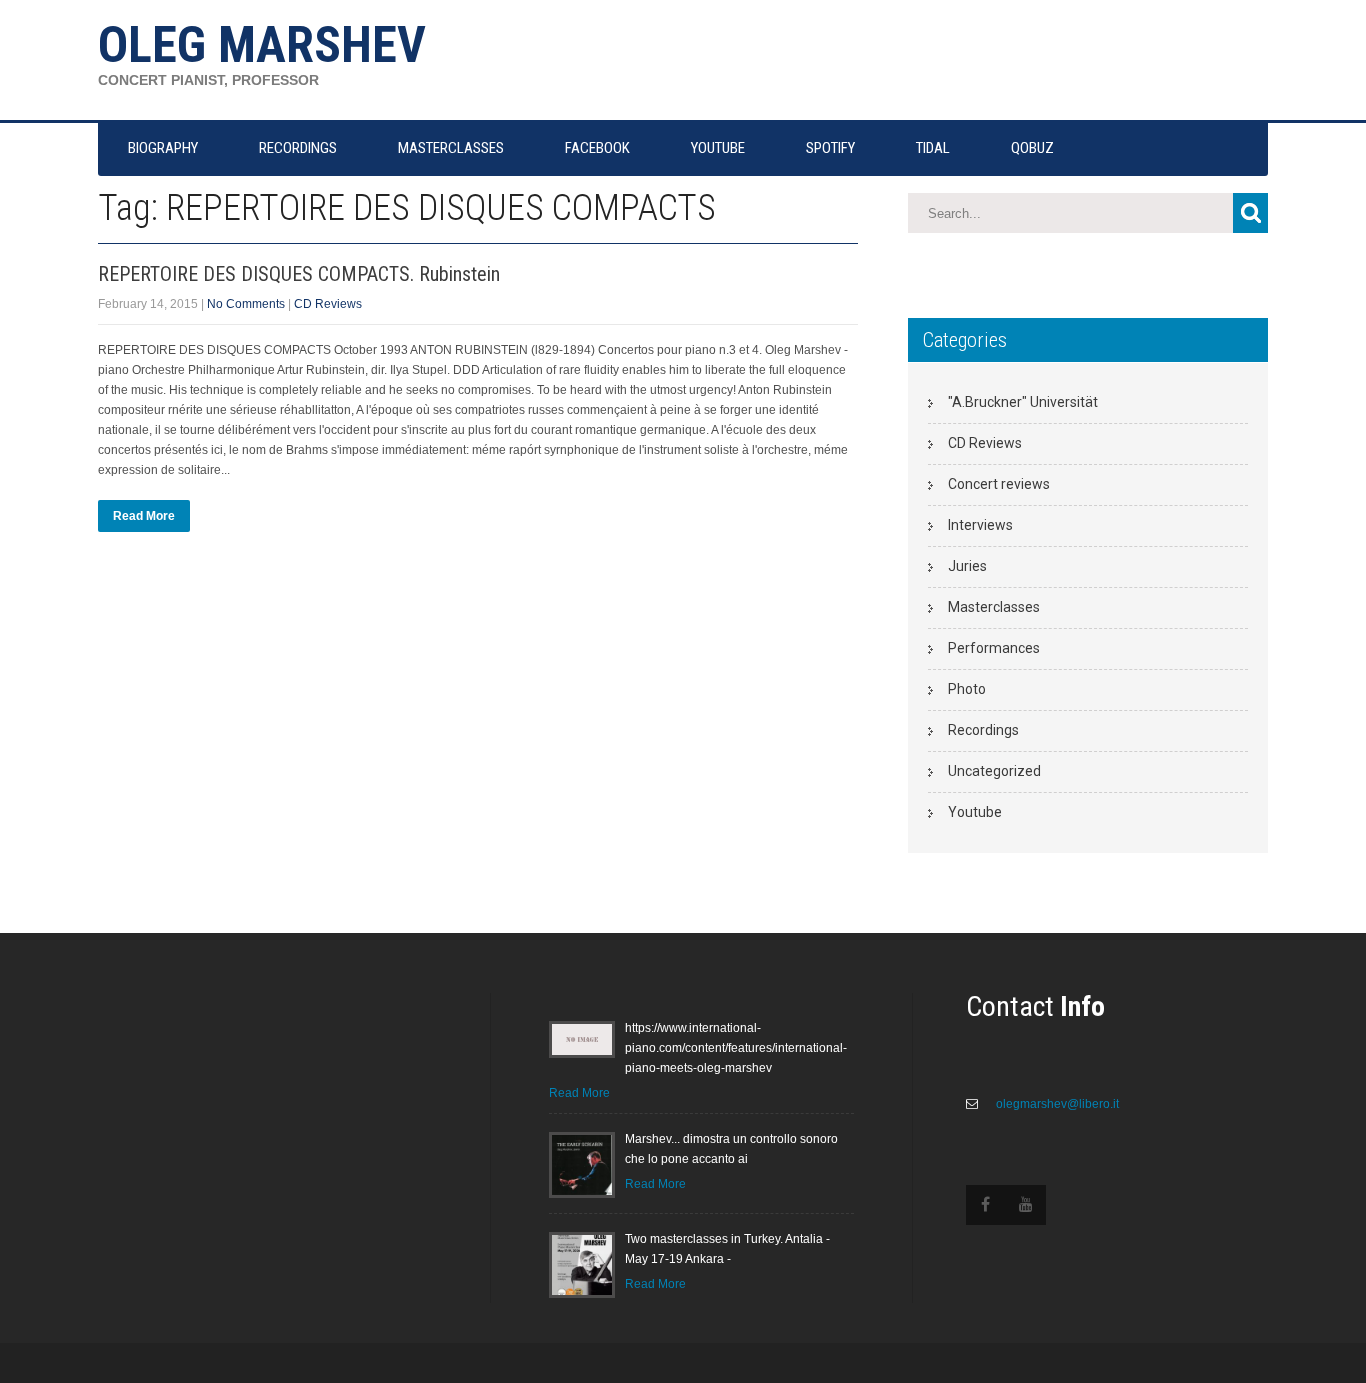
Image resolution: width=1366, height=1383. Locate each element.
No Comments (246, 304)
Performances (994, 648)
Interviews (980, 525)
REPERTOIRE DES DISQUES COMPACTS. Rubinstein (299, 274)
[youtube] (1026, 1205)
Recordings (983, 730)
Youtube (975, 812)
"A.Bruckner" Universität (1023, 402)
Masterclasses (994, 607)
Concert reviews (999, 484)
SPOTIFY (830, 148)
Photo (967, 689)
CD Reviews (328, 304)
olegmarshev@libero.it (1056, 1104)
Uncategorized (994, 771)
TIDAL (933, 148)
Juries (967, 566)
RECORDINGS (298, 148)
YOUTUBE (718, 148)
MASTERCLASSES (451, 148)
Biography (163, 148)
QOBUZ (1032, 148)
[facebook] (986, 1205)
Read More (144, 516)
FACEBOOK (597, 148)
